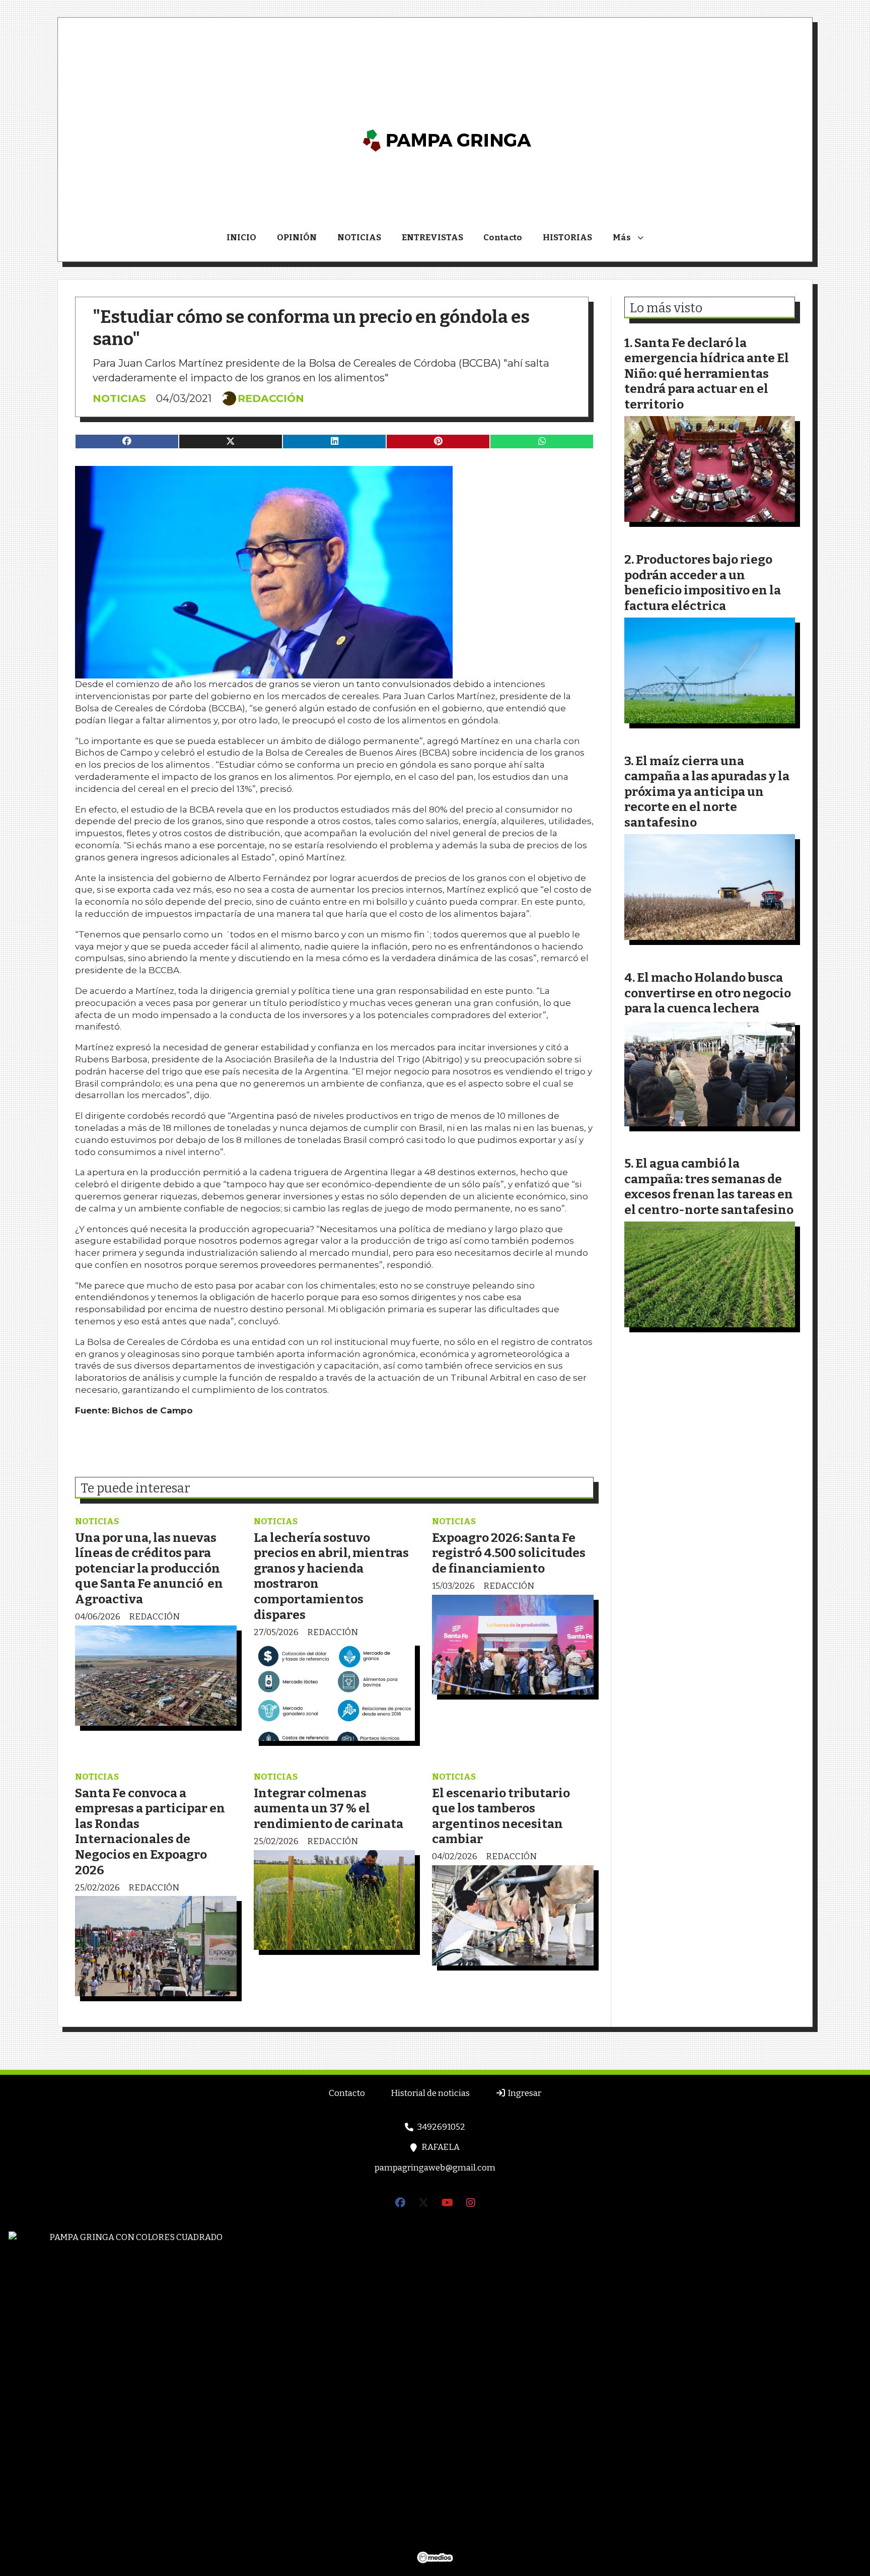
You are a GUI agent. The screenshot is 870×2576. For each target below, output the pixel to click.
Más (622, 238)
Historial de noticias (430, 2093)
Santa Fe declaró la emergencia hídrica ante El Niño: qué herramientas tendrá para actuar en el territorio (707, 374)
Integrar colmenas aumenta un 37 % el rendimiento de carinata (329, 1808)
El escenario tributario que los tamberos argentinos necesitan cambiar (501, 1816)
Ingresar (524, 2093)
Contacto (503, 238)
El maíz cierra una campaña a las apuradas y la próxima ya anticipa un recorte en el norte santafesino (707, 792)
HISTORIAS (567, 238)
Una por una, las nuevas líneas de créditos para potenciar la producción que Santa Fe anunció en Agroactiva (149, 1568)
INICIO (241, 238)
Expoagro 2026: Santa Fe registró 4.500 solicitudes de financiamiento (509, 1553)
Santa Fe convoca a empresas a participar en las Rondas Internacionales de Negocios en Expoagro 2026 (150, 1832)
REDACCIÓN (271, 398)
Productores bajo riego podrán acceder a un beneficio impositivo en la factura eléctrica (703, 583)
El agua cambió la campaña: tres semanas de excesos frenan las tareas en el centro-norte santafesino (709, 1187)
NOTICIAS (359, 238)
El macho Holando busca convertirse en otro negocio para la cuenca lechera (708, 993)
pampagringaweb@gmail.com (435, 2168)
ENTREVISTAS (432, 238)
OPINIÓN (297, 238)
